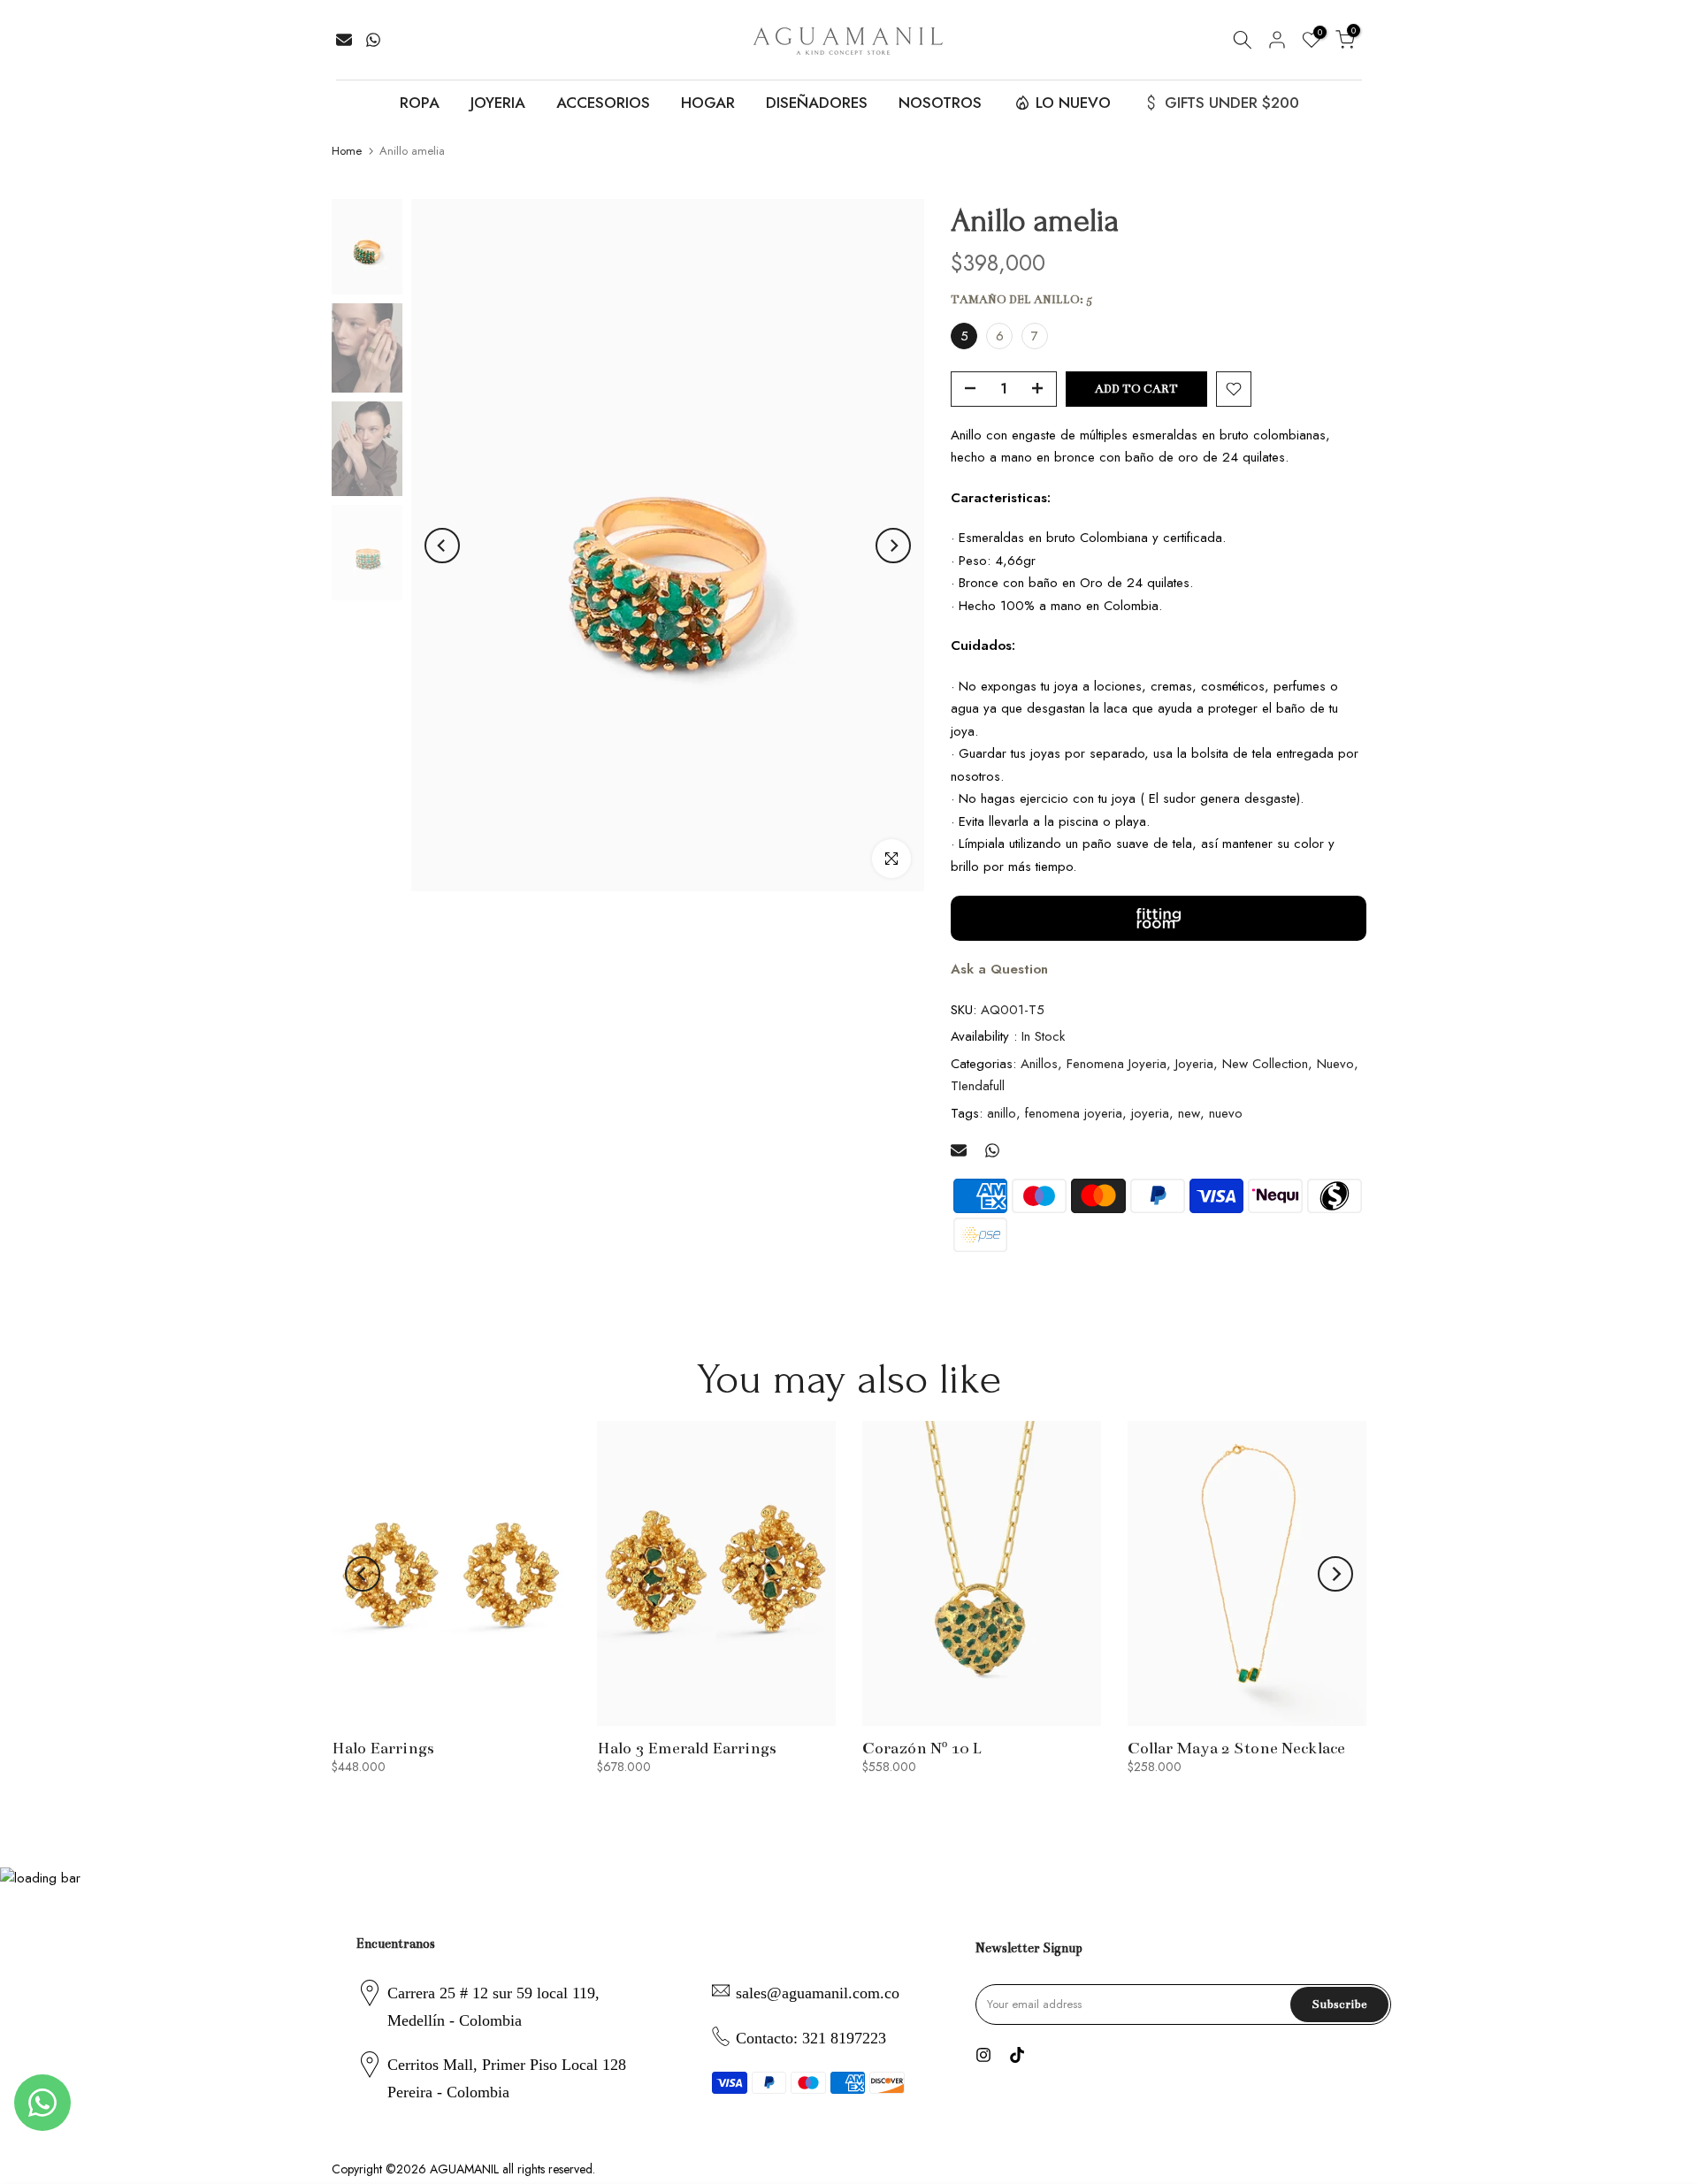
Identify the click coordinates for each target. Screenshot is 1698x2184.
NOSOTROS (940, 103)
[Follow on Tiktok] (1017, 2055)
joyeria (1150, 1113)
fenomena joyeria (1074, 1113)
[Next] (893, 546)
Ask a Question (999, 969)
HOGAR (708, 103)
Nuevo (1335, 1064)
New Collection (1265, 1064)
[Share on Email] (344, 40)
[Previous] (442, 546)
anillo (1002, 1113)
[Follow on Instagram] (983, 2055)
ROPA (420, 103)
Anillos (1039, 1064)
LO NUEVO (1073, 103)
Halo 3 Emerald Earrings (687, 1748)
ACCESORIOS (603, 103)
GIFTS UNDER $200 (1232, 103)
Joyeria (1194, 1064)
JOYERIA (498, 103)
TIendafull (978, 1086)
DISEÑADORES (817, 103)
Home (347, 151)
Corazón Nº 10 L (922, 1748)
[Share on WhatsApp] (373, 40)
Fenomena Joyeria (1117, 1064)
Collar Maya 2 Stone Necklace (1236, 1748)
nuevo (1226, 1113)
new (1189, 1113)
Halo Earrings (383, 1748)
